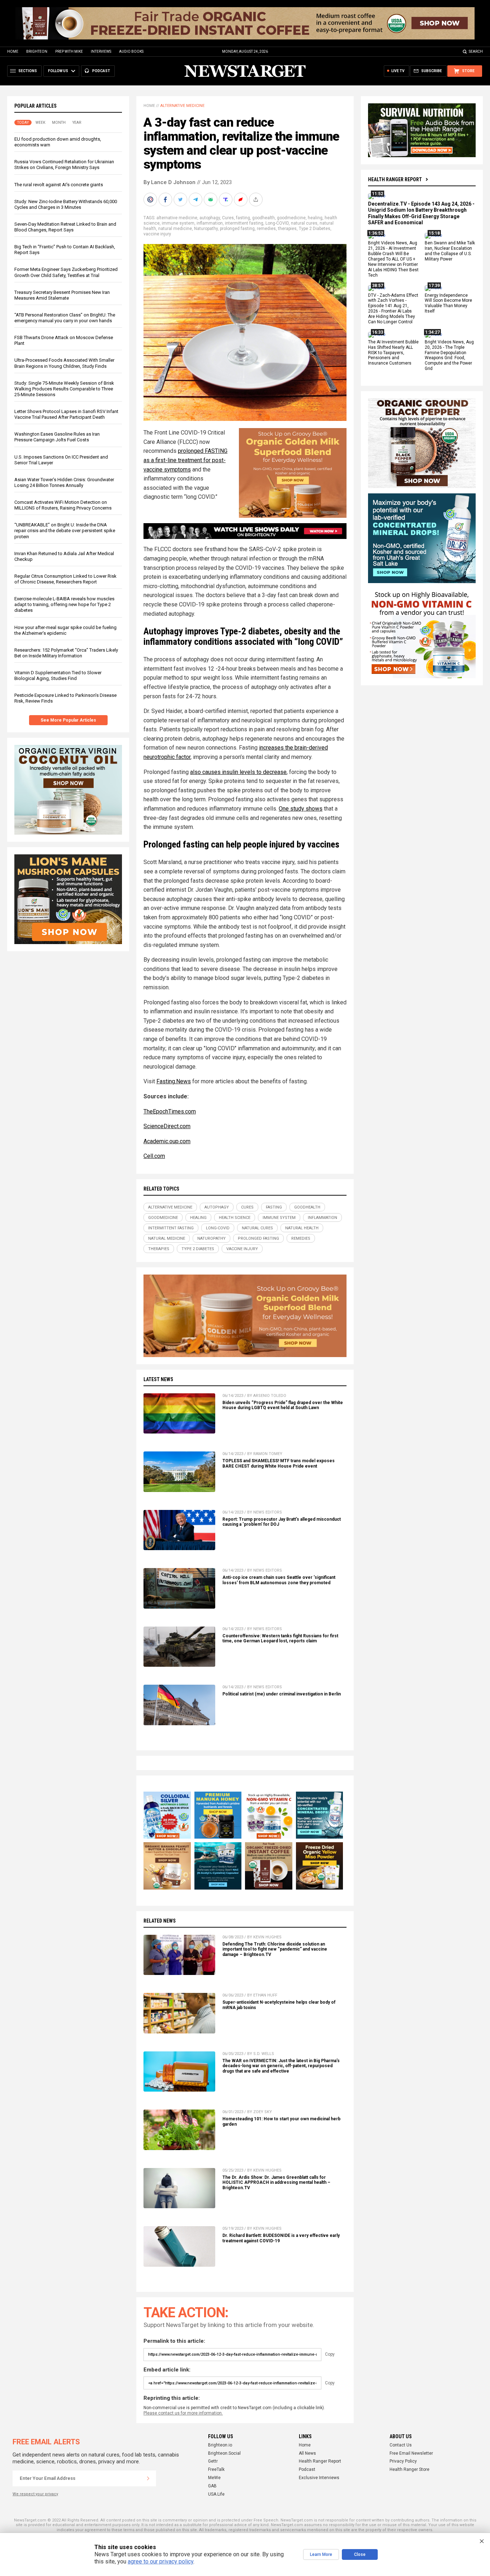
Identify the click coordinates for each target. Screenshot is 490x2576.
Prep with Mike (69, 51)
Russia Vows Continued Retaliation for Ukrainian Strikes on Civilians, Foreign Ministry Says (64, 165)
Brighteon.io (220, 2445)
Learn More (321, 2554)
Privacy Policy (403, 2461)
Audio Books (131, 51)
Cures (228, 218)
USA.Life (216, 2494)
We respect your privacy (35, 2494)
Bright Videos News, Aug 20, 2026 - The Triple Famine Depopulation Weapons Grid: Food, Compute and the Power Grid (449, 355)
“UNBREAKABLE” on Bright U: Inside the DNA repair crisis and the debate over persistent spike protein (65, 531)
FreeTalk (216, 2469)
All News (307, 2453)
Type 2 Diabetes (315, 229)
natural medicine (175, 229)
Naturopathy (206, 229)
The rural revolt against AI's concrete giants (59, 185)
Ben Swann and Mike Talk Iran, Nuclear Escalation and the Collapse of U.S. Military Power (450, 251)
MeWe (214, 2478)
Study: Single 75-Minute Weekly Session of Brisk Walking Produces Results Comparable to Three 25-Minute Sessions (64, 389)
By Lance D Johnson (169, 182)
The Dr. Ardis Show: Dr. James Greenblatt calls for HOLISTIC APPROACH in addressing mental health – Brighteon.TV (276, 2183)
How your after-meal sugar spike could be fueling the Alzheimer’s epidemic (65, 630)
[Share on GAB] (211, 200)
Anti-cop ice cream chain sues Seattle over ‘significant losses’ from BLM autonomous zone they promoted (279, 1580)
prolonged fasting (237, 229)
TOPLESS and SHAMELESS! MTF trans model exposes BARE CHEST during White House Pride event (279, 1463)
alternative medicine (177, 218)
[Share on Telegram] (196, 200)
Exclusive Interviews (319, 2478)
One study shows (301, 809)
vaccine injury (157, 234)
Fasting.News (174, 1081)
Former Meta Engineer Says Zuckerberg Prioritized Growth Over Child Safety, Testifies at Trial (66, 272)
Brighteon (37, 51)
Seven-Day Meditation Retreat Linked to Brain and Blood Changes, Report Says (65, 227)
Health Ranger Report (395, 179)
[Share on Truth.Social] (226, 200)
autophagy (210, 218)
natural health (302, 1228)
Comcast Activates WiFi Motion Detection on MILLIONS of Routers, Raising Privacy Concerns (63, 505)
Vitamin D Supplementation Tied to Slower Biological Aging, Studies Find (58, 675)
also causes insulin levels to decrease (238, 772)
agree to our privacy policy (161, 2561)
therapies (287, 229)
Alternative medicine (182, 106)
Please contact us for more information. (183, 2413)
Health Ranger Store (409, 2469)
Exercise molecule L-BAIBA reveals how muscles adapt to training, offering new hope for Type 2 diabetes (64, 604)
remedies (266, 229)
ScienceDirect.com (167, 1126)
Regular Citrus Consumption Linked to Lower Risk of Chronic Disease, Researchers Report (65, 579)
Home (13, 51)
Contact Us (401, 2445)
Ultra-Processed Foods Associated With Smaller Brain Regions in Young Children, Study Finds (64, 363)
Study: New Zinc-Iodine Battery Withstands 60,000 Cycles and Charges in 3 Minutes (66, 204)
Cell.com (154, 1156)
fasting (243, 218)
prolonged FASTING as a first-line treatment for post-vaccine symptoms (185, 460)
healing (315, 218)
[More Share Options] (256, 200)
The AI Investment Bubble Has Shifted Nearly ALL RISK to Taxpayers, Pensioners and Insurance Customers (393, 353)
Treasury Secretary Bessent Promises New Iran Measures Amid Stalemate (62, 295)
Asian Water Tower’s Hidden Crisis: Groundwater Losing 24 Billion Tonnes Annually (64, 482)
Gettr (213, 2461)
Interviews (101, 51)
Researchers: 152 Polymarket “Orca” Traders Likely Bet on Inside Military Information (66, 653)
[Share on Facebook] (166, 200)
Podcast (307, 2469)
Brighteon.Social (224, 2453)
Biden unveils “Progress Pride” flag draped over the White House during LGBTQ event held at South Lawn (283, 1405)
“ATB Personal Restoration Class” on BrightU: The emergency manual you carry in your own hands (65, 318)
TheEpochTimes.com (170, 1111)
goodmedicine (291, 218)
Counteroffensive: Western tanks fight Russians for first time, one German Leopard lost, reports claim (280, 1639)
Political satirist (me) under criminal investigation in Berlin (282, 1694)
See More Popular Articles (68, 720)
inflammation (210, 223)
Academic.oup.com (167, 1141)
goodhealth (263, 218)
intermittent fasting (244, 223)
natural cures (304, 223)
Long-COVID (277, 223)
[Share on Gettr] (241, 200)
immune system (178, 223)
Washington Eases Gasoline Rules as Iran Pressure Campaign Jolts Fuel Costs (57, 437)
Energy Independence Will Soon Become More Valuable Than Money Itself (448, 303)
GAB (212, 2486)
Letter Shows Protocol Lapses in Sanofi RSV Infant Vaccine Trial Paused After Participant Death (66, 414)
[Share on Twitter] (181, 200)
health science (235, 1218)
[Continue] (148, 2478)
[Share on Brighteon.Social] (151, 200)
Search (476, 51)
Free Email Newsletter (411, 2453)
